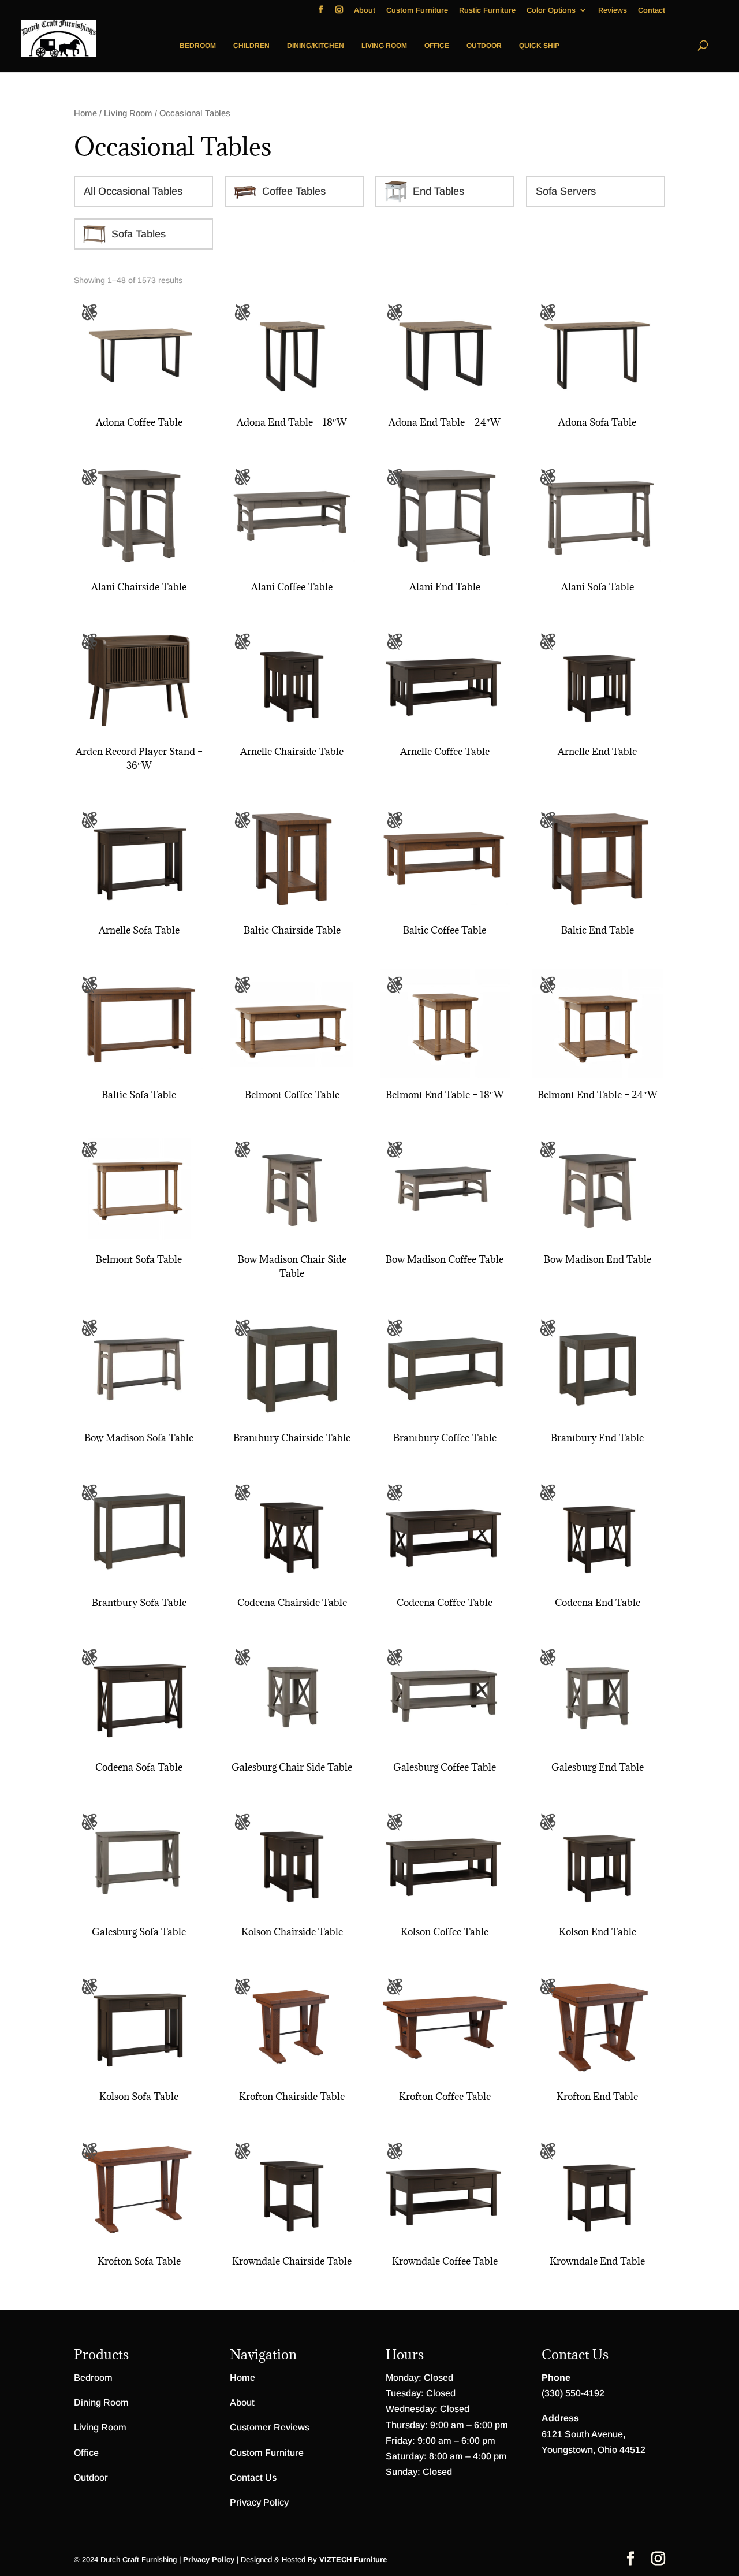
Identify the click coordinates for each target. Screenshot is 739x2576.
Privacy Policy (259, 2502)
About (365, 10)
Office (437, 46)
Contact (652, 10)
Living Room (384, 46)
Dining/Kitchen (316, 46)
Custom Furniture (417, 10)
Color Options (551, 10)
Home (85, 113)
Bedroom (198, 46)
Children (251, 46)
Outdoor (484, 46)
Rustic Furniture (487, 10)
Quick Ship (539, 46)
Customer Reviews (270, 2427)
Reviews (613, 10)
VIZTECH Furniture (353, 2560)
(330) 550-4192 (573, 2393)
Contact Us (253, 2478)
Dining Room (101, 2402)
